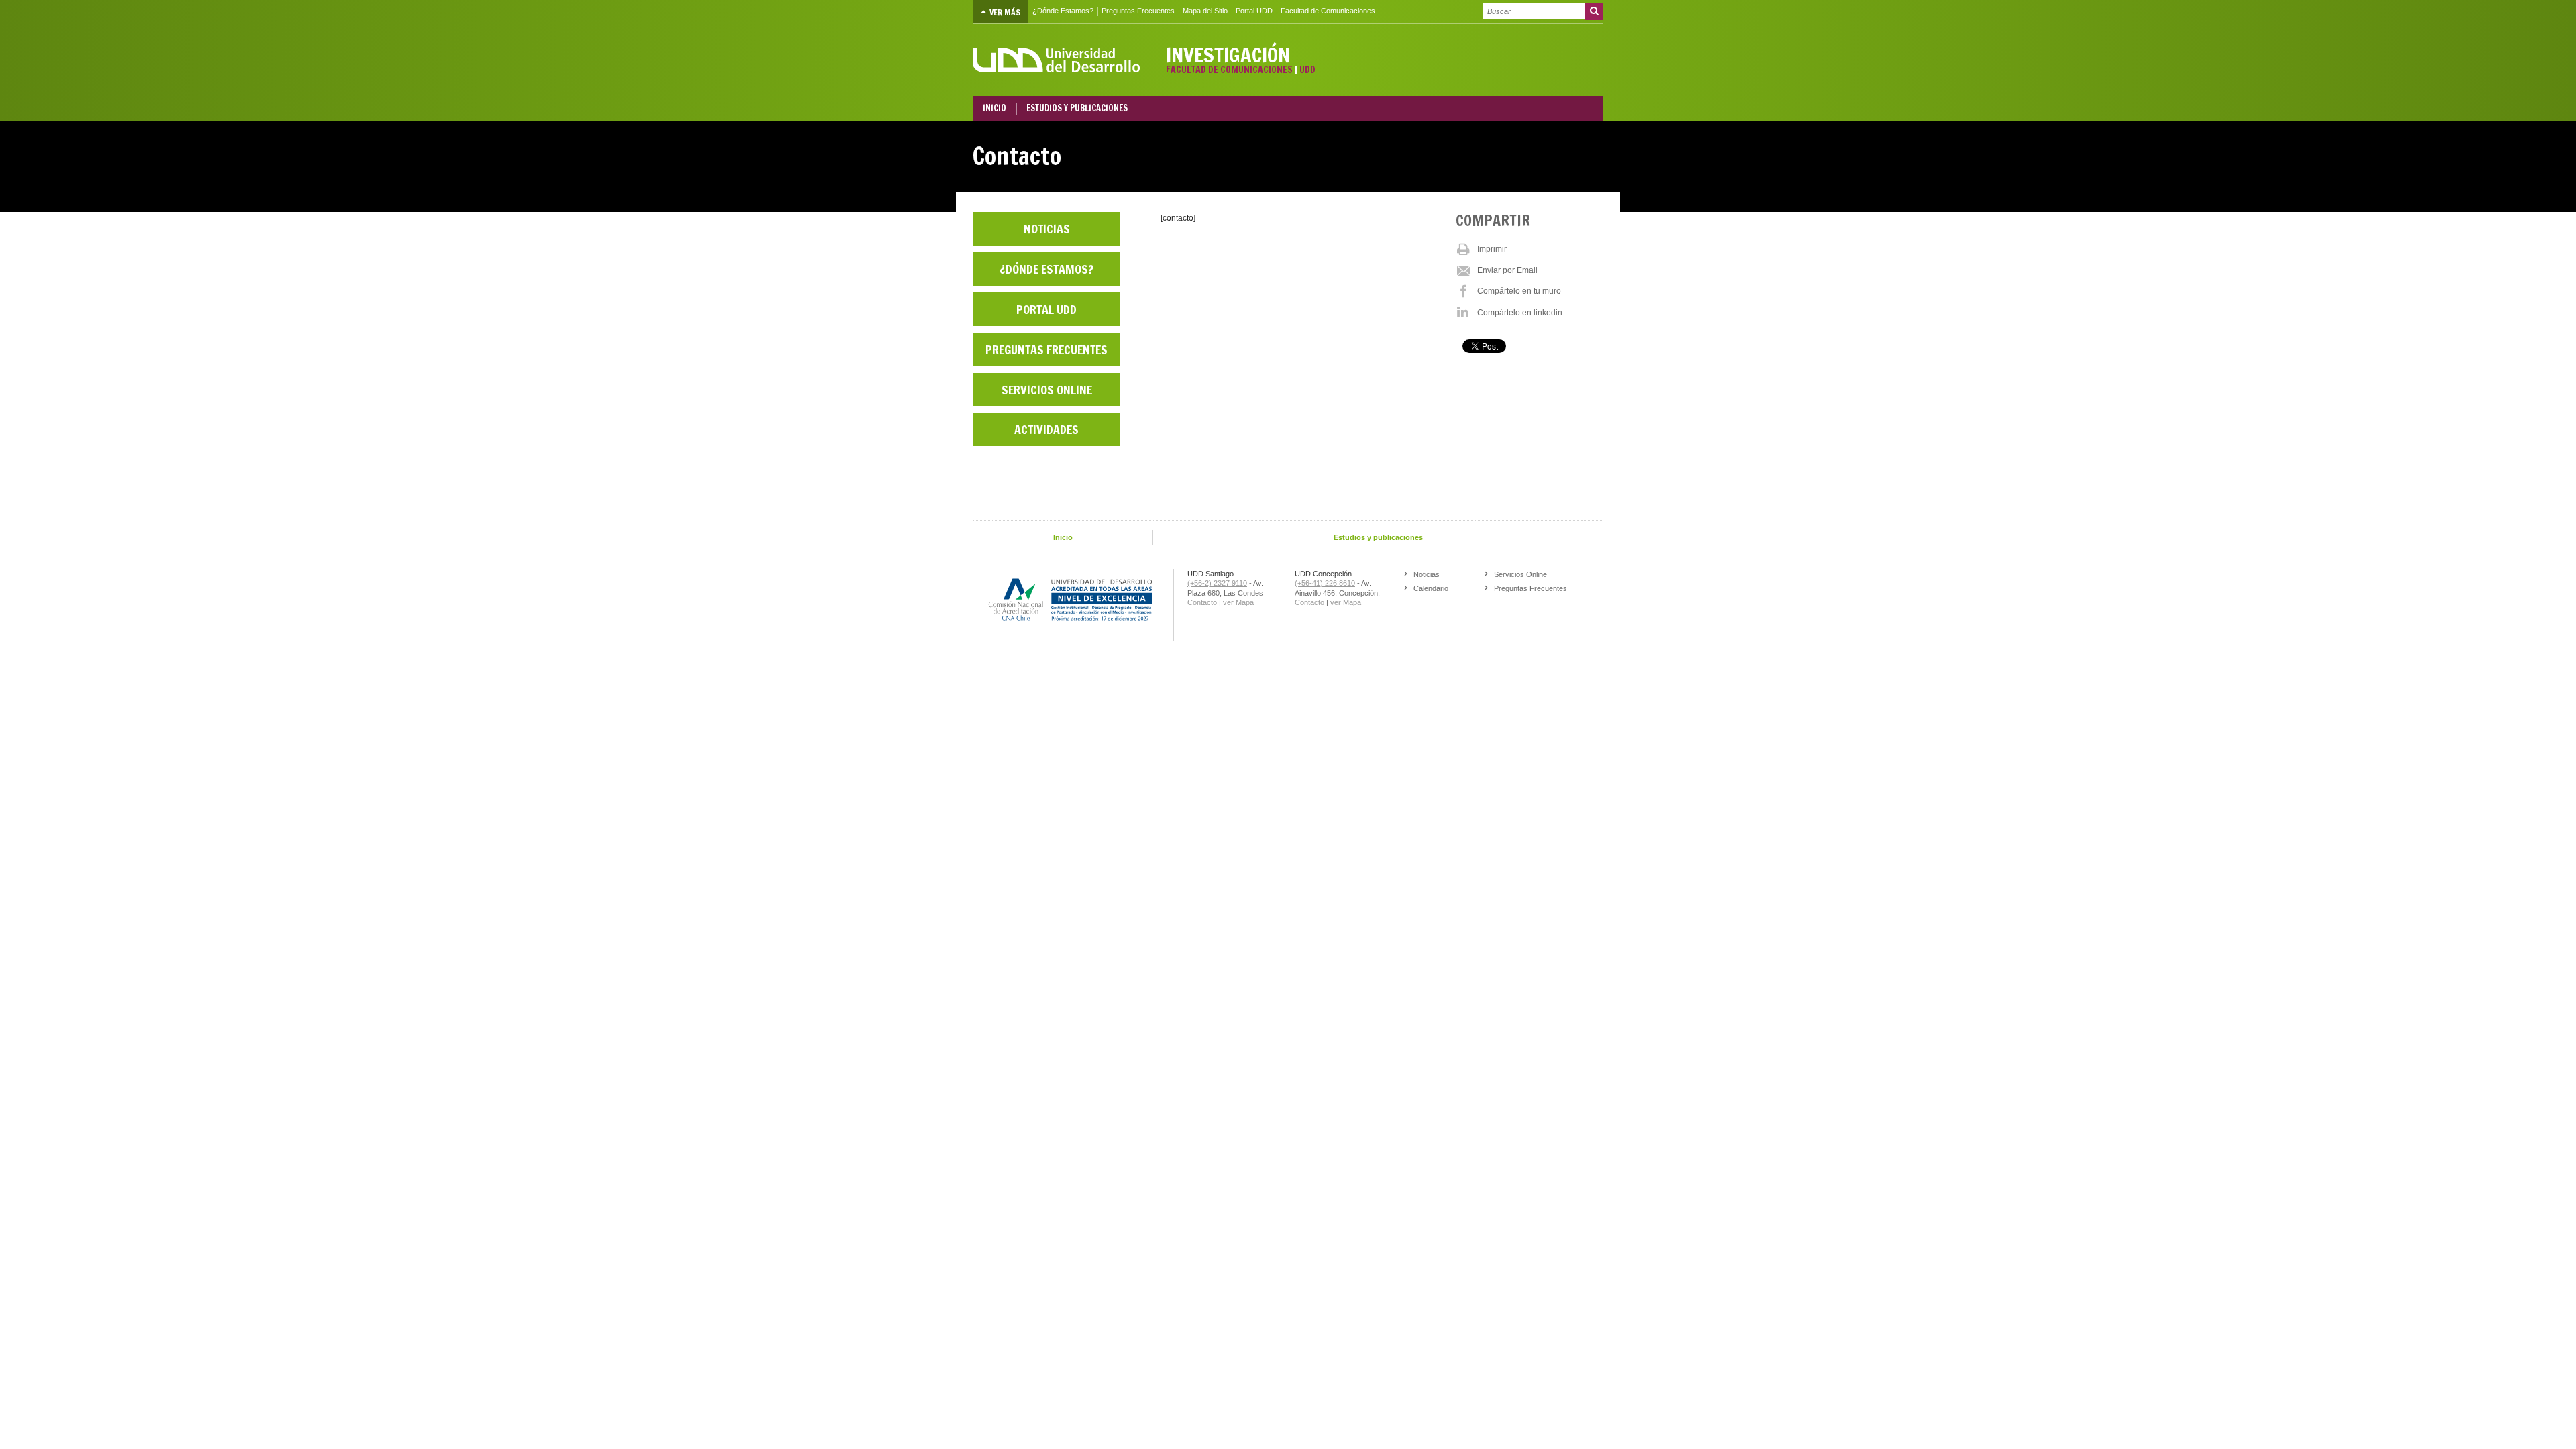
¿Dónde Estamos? (1063, 11)
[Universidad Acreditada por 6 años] (1073, 600)
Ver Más (1004, 12)
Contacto (1202, 602)
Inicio (1063, 537)
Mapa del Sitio (1205, 11)
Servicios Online (1047, 390)
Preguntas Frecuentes (1138, 11)
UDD (1307, 70)
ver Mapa (1238, 602)
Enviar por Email (1507, 270)
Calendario (1431, 588)
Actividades (1046, 429)
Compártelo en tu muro (1519, 291)
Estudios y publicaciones (1378, 537)
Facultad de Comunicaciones (1328, 11)
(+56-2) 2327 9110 (1217, 583)
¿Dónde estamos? (1046, 269)
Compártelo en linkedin (1520, 313)
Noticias (1047, 229)
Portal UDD (1254, 11)
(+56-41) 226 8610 (1325, 583)
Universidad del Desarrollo (1057, 60)
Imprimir (1492, 249)
